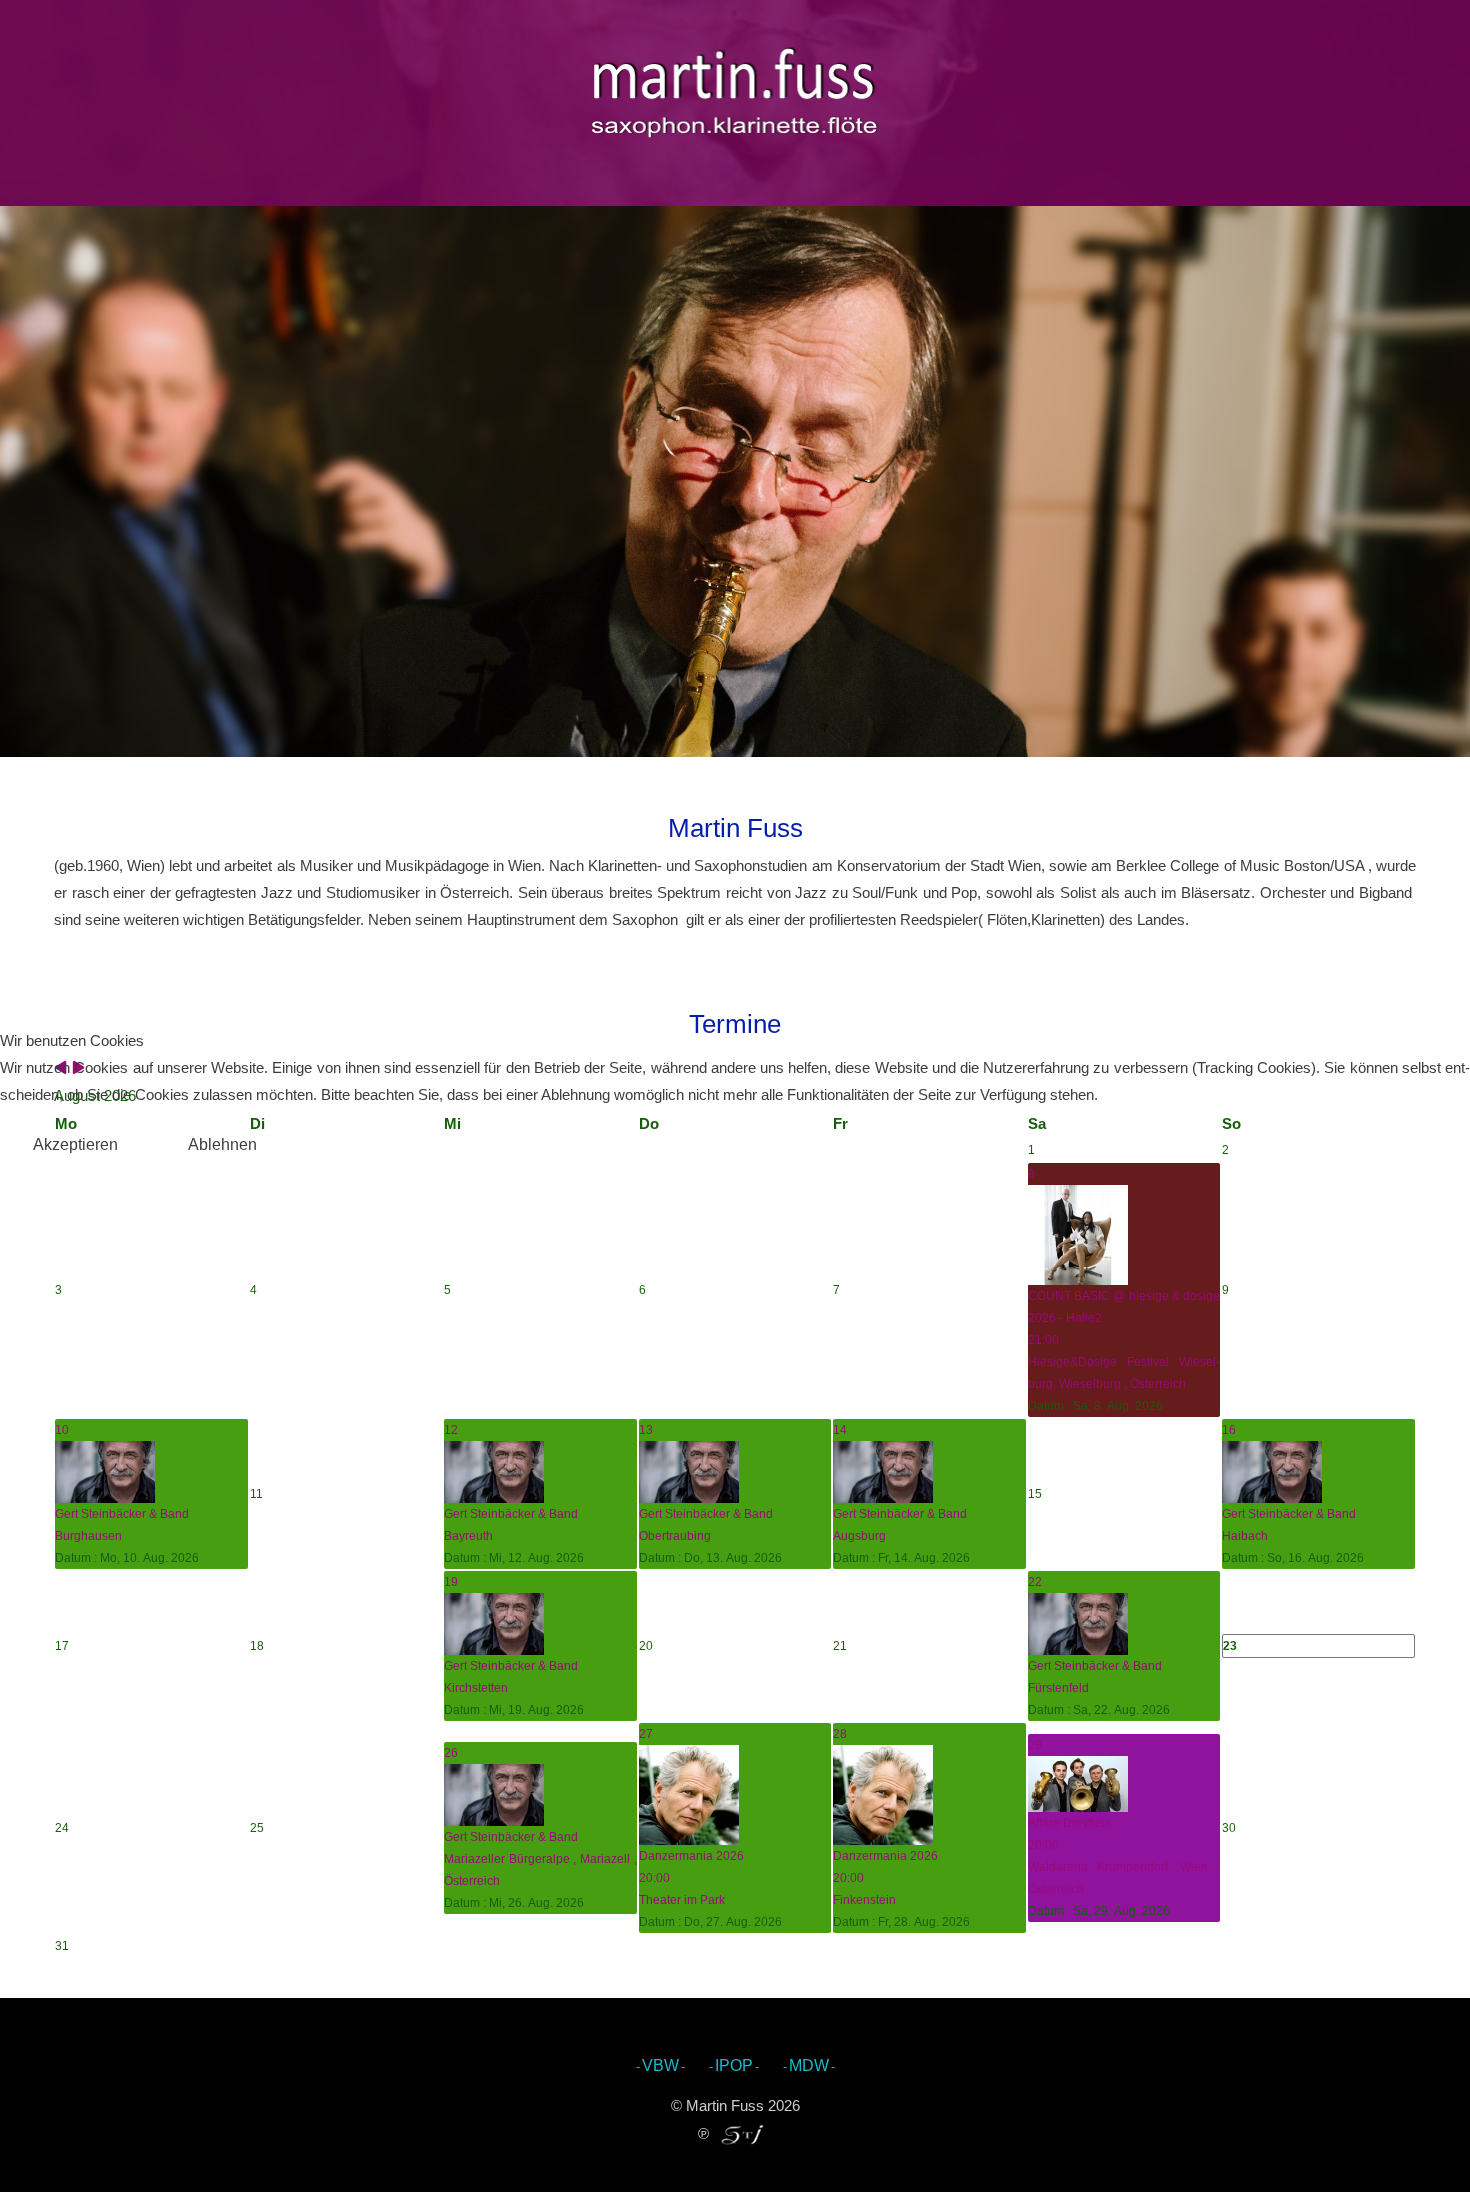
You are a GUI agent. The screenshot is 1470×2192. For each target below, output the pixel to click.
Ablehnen (222, 1144)
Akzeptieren (75, 1144)
